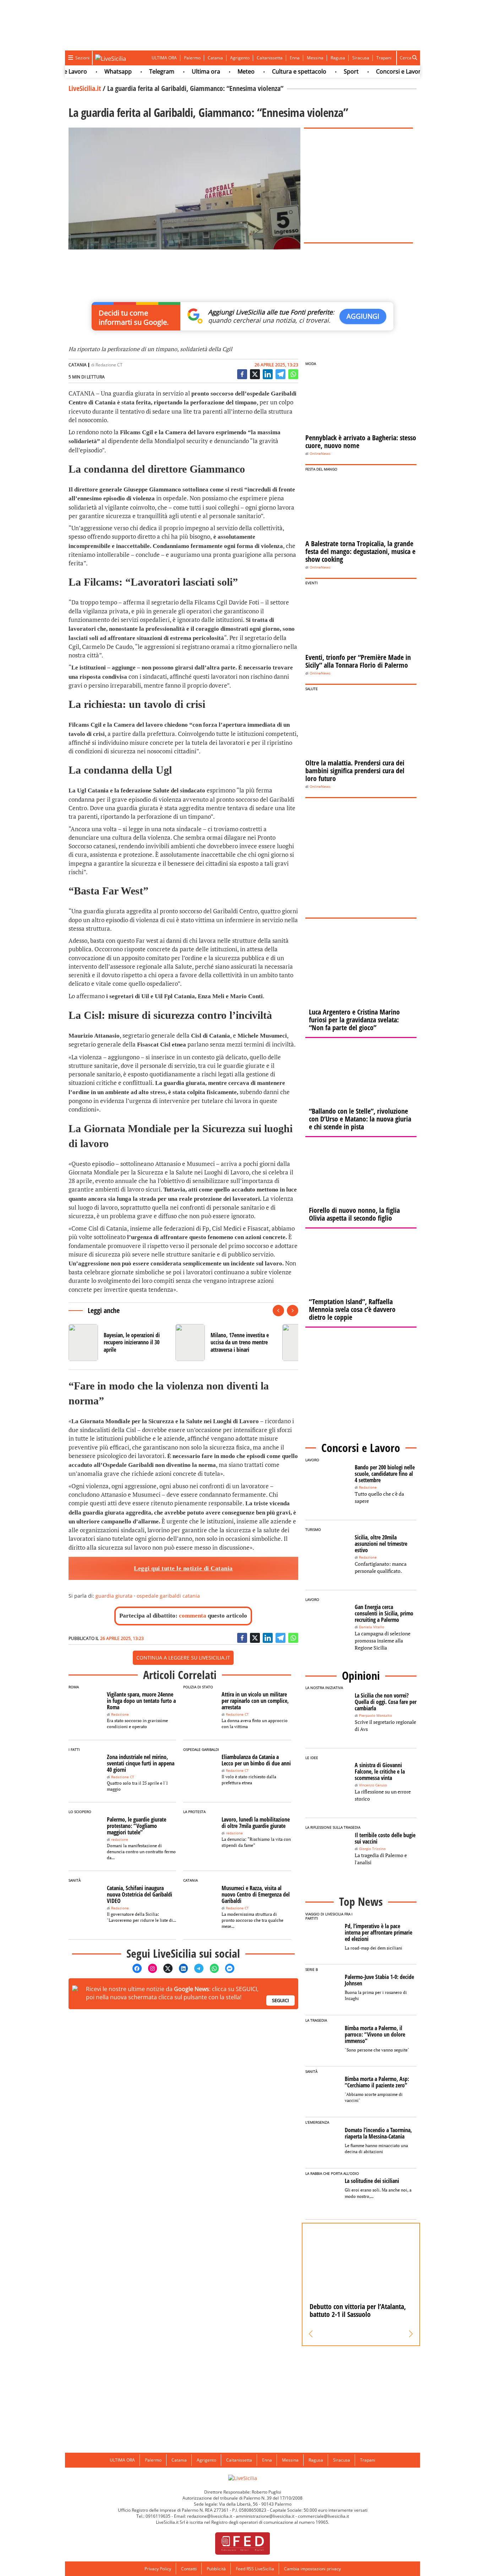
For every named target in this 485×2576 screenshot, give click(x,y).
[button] (311, 2334)
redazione (120, 1840)
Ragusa (338, 58)
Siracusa (361, 58)
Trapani (384, 58)
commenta (193, 1616)
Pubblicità (216, 2569)
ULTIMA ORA (164, 58)
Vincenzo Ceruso (373, 1785)
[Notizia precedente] (278, 1311)
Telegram (135, 71)
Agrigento (240, 58)
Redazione (120, 1714)
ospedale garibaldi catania (168, 1596)
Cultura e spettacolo (273, 71)
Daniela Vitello (372, 1627)
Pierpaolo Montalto (375, 1715)
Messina (315, 58)
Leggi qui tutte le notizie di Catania (183, 1568)
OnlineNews (320, 454)
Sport (325, 71)
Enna (295, 58)
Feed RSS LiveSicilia (255, 2569)
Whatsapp (92, 71)
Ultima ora (180, 71)
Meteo (220, 71)
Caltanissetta (270, 58)
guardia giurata (114, 1596)
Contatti (189, 2569)
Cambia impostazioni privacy (312, 2569)
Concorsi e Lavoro (374, 71)
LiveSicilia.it (85, 88)
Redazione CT (109, 365)
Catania (215, 58)
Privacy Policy (158, 2569)
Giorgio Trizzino (372, 1849)
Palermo (192, 58)
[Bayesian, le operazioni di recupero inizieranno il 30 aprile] (119, 1343)
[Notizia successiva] (293, 1311)
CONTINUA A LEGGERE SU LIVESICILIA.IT (183, 1658)
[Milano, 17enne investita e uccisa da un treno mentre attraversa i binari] (226, 1343)
